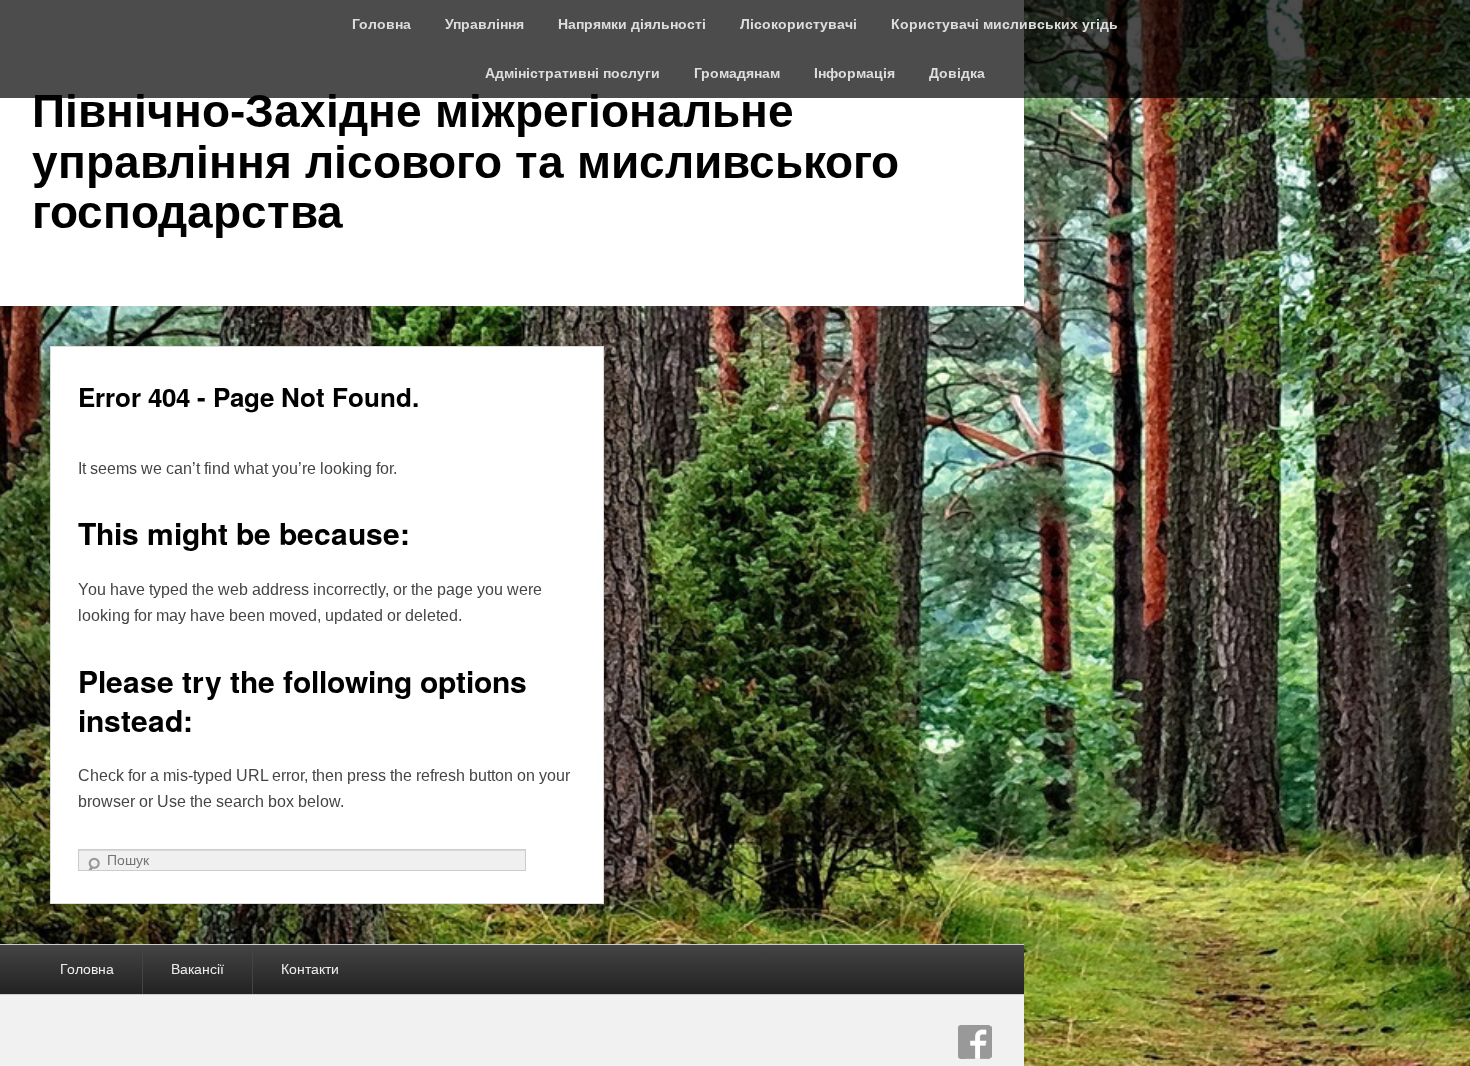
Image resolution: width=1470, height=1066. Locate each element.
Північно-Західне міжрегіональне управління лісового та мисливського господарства (465, 161)
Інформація (854, 73)
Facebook (975, 1042)
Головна (381, 24)
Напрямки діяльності (632, 24)
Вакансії (197, 969)
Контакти (310, 969)
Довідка (957, 73)
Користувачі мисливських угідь (1004, 24)
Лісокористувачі (798, 24)
